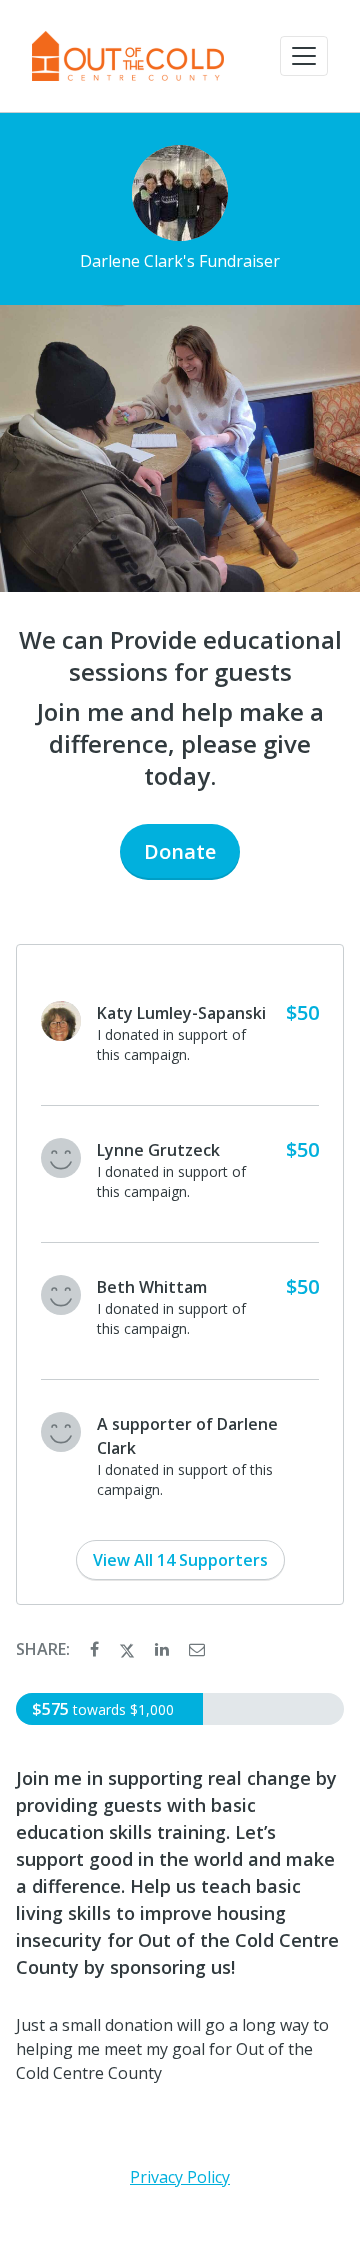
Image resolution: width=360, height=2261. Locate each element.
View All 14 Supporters (180, 1560)
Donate (180, 851)
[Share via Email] (197, 1649)
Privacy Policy (180, 2177)
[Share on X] (129, 1649)
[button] (304, 56)
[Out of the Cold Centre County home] (128, 56)
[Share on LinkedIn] (164, 1649)
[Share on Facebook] (96, 1649)
